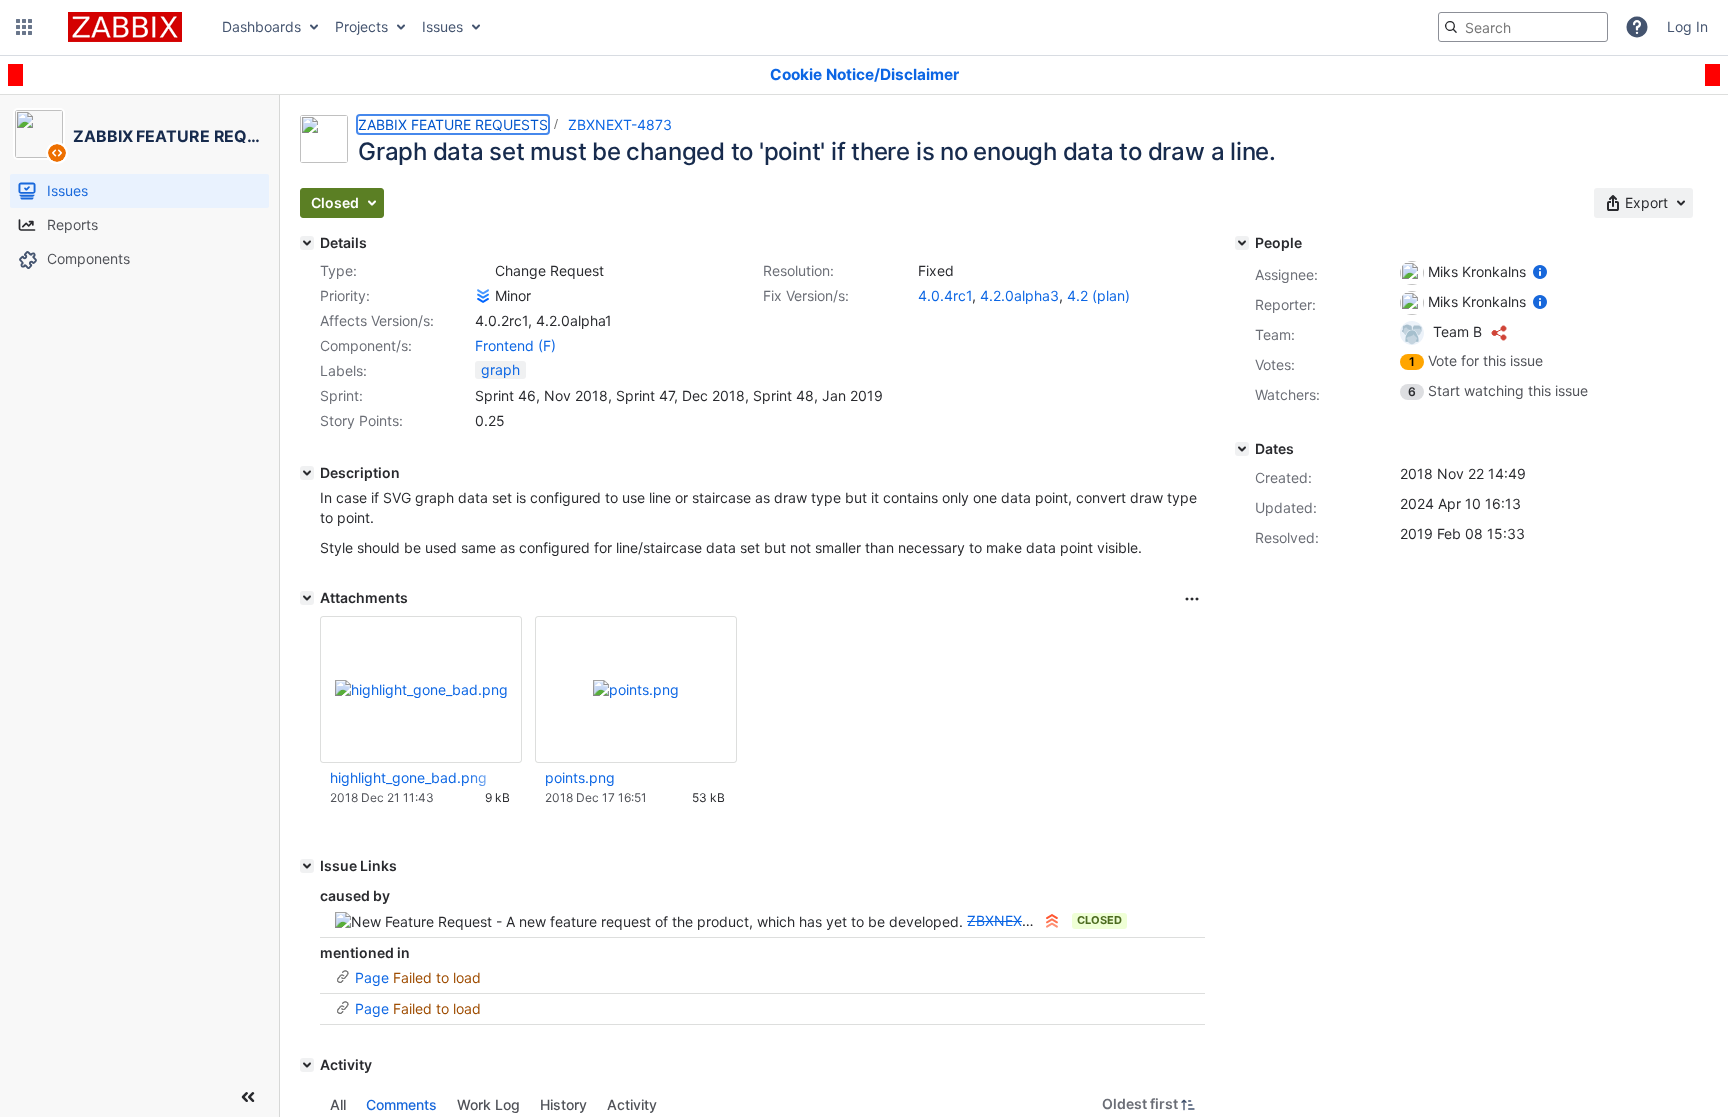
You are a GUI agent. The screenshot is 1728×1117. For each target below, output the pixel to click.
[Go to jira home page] (125, 27)
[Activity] (307, 1065)
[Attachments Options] (1192, 599)
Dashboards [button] (261, 26)
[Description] (307, 473)
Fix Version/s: (806, 295)
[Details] (307, 243)
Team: (1275, 334)
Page (372, 977)
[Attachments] (307, 598)
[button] (24, 27)
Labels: (343, 370)
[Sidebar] (248, 1097)
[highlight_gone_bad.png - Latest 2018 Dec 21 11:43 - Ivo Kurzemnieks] (421, 689)
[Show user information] (1540, 271)
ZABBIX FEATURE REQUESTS (453, 124)
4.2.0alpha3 (1019, 295)
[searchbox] (1523, 27)
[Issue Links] (307, 866)
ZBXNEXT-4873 (620, 124)
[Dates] (1242, 449)
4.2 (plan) (1098, 295)
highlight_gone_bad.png (408, 777)
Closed (1099, 920)
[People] (1242, 243)
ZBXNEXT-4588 (1019, 920)
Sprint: (341, 395)
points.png (580, 777)
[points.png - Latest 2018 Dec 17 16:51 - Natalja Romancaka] (636, 689)
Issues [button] (442, 26)
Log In (1687, 26)
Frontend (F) (515, 345)
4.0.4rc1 (945, 295)
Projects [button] (361, 26)
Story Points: (361, 420)
